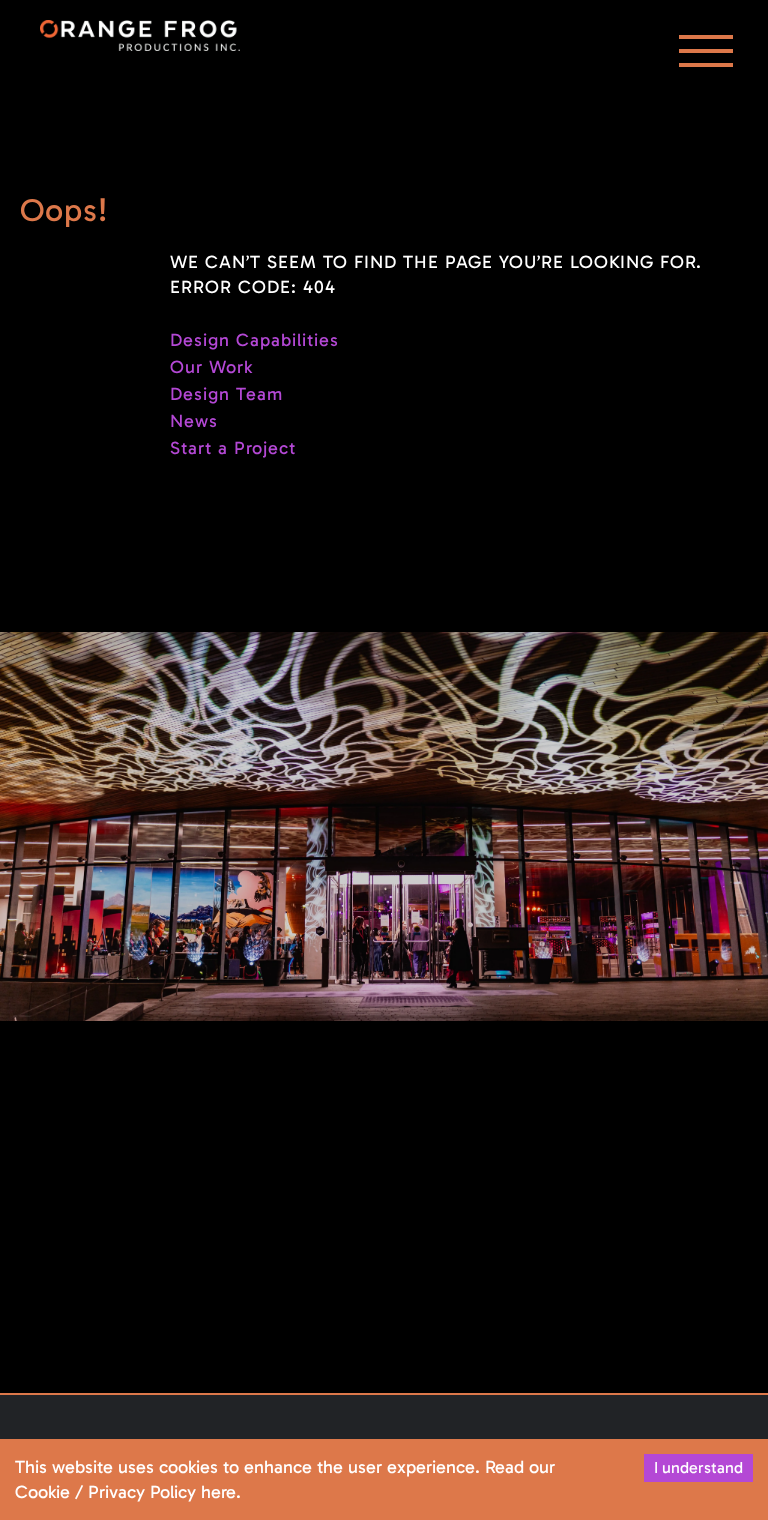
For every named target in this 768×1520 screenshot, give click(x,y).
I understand (698, 1467)
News (194, 421)
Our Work (211, 367)
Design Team (226, 394)
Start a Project (233, 448)
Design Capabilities (254, 340)
